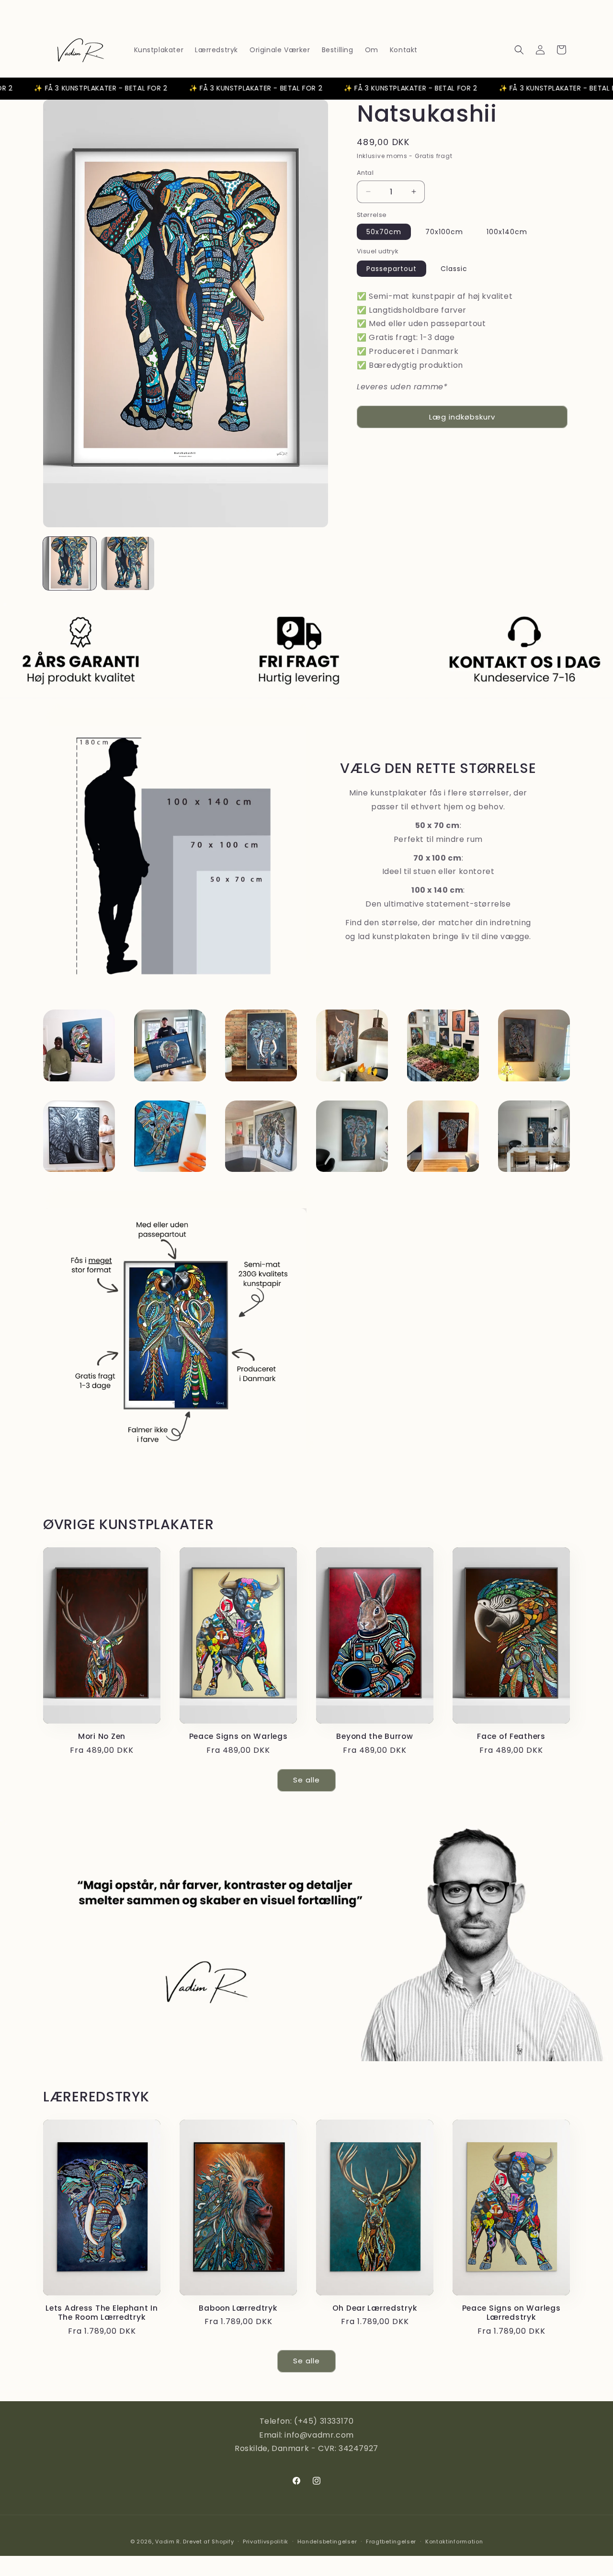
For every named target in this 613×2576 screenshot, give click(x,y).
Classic (454, 269)
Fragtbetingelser (391, 2541)
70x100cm (444, 232)
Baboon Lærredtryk (238, 2308)
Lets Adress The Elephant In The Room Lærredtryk (102, 2313)
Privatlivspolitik (266, 2541)
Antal (365, 173)
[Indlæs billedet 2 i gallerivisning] (128, 563)
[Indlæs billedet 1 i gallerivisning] (70, 563)
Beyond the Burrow (375, 1736)
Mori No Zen (102, 1736)
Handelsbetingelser (327, 2541)
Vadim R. (168, 2542)
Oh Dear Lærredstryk (375, 2308)
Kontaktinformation (454, 2541)
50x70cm (384, 232)
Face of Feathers (511, 1736)
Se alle (306, 1780)
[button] (519, 50)
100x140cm (507, 232)
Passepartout (392, 269)
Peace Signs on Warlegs (238, 1736)
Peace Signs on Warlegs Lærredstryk (511, 2313)
